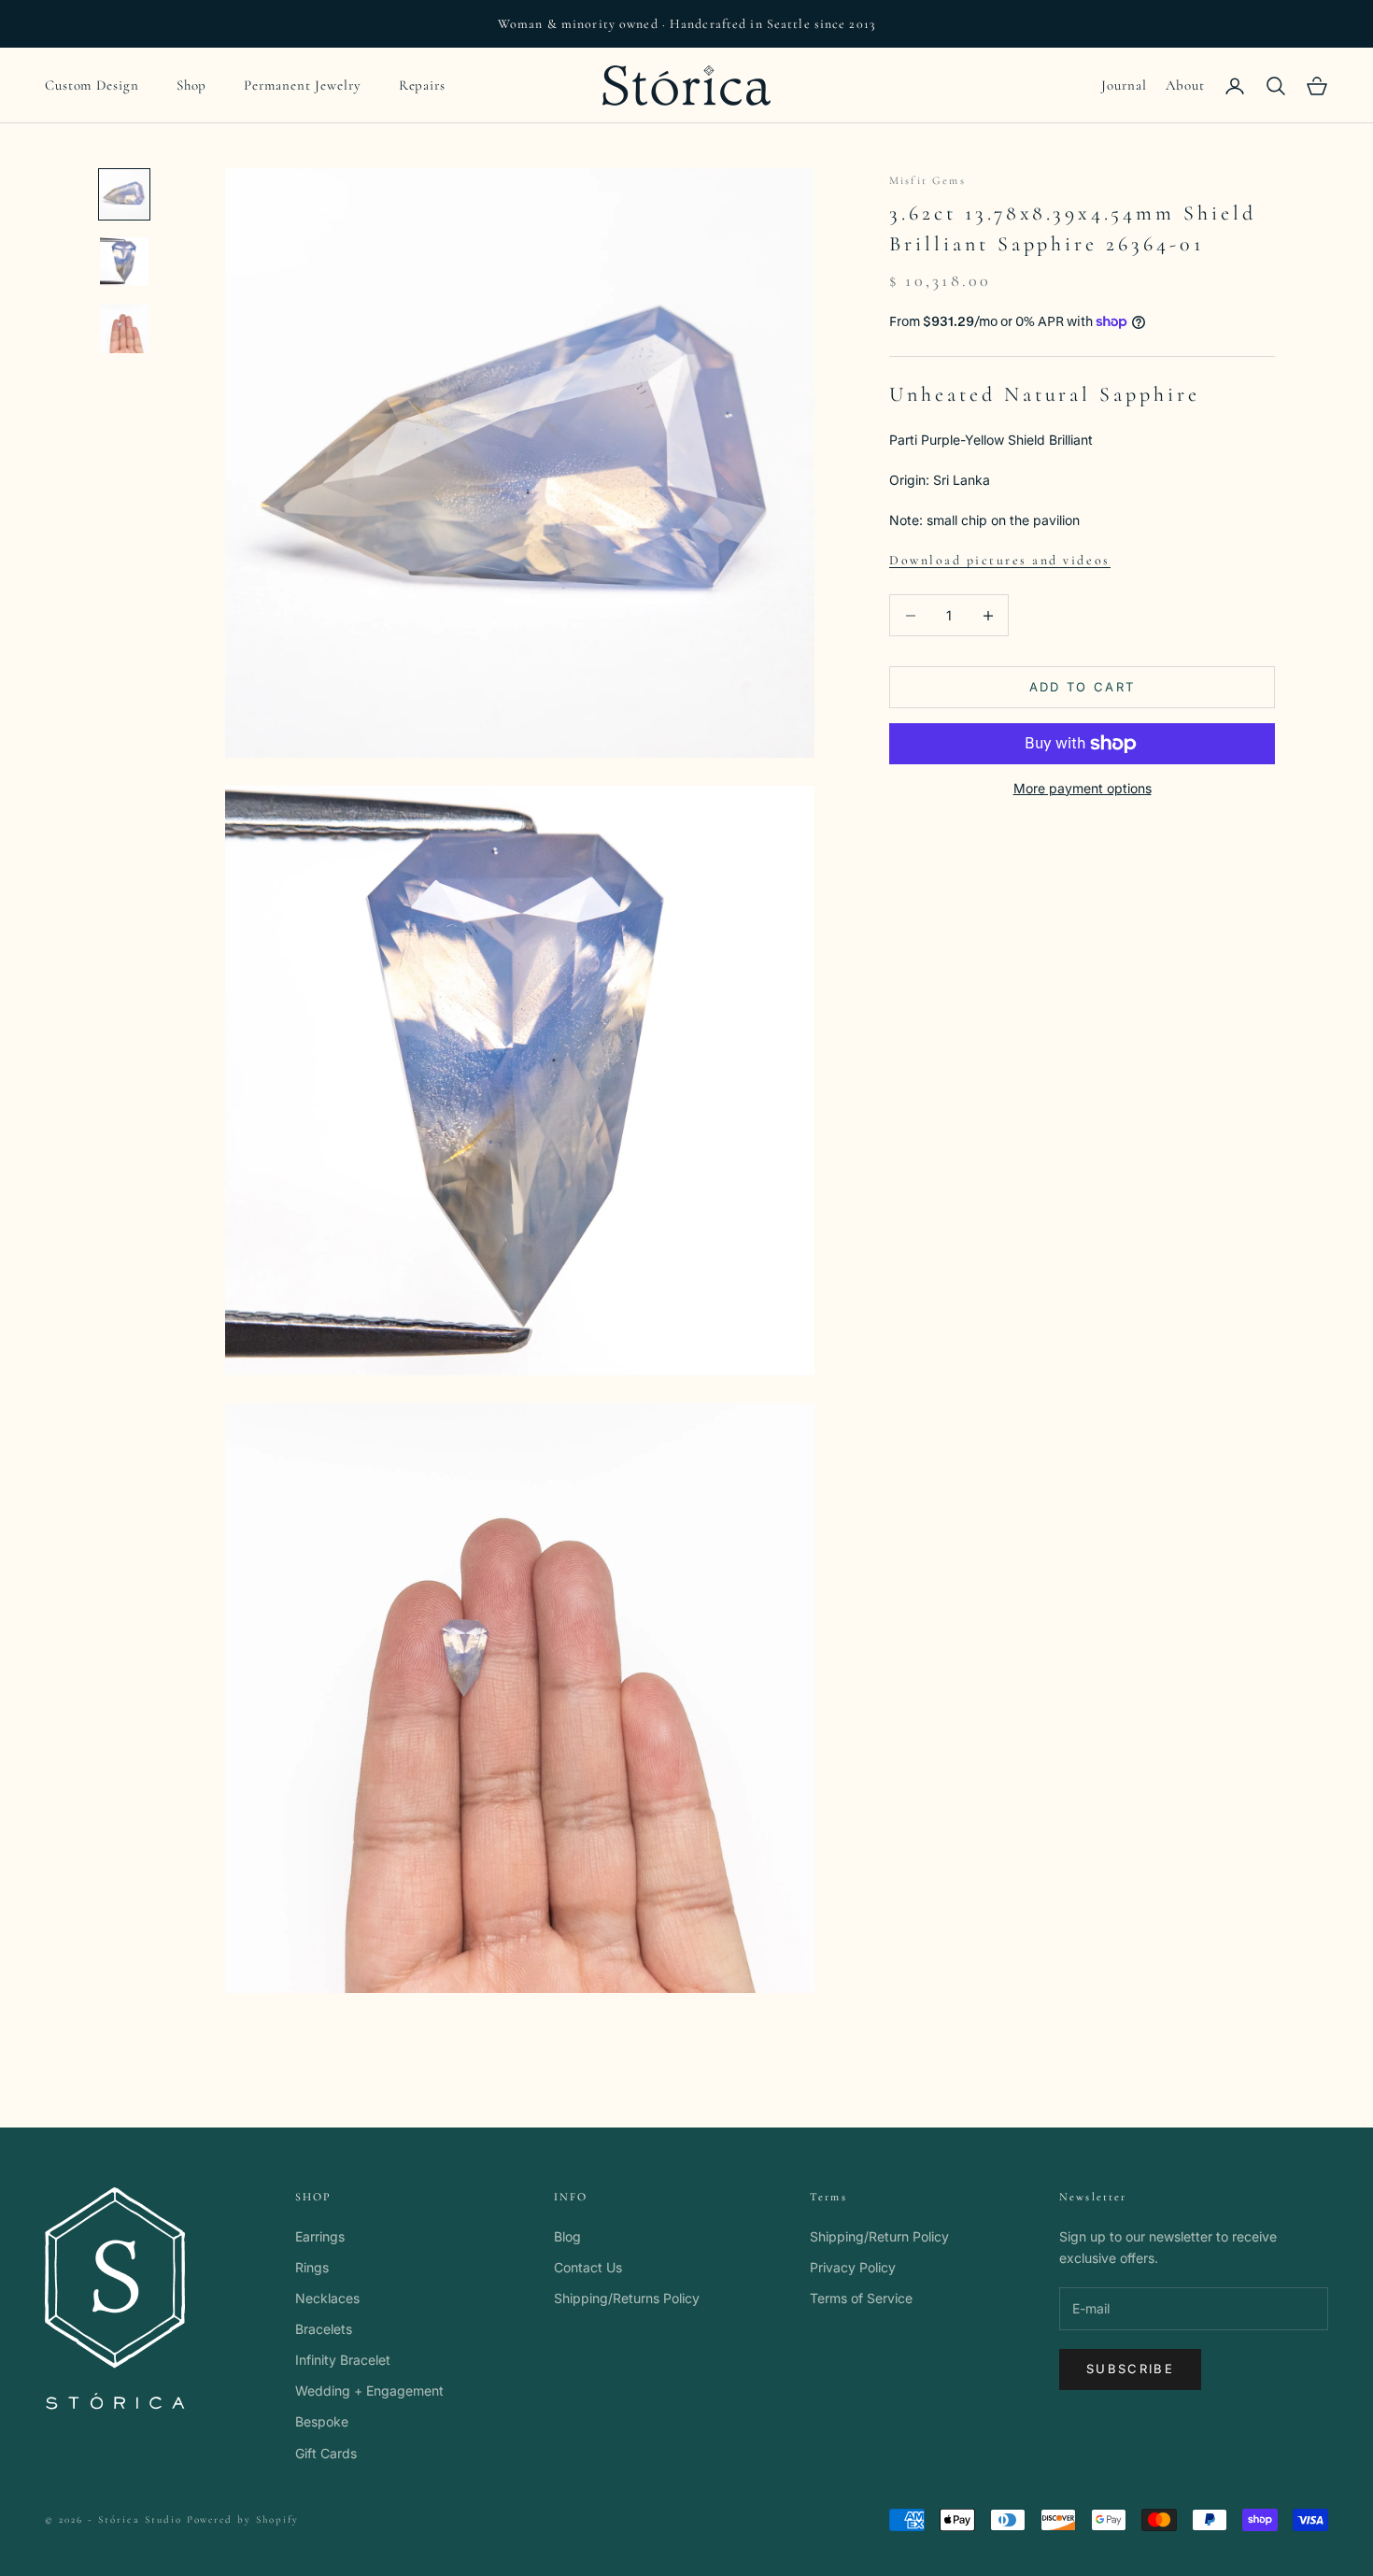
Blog (567, 2236)
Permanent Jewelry (302, 85)
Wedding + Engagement (369, 2391)
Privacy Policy (853, 2267)
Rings (312, 2267)
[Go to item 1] (124, 194)
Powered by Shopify (243, 2519)
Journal (1124, 85)
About (1186, 85)
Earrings (320, 2236)
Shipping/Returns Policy (627, 2298)
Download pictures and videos (1000, 560)
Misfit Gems (927, 180)
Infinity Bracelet (343, 2360)
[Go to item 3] (124, 329)
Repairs (422, 85)
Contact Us (588, 2267)
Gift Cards (326, 2453)
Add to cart (1083, 687)
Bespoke (322, 2421)
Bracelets (324, 2329)
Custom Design (92, 85)
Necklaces (327, 2298)
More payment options (1083, 788)
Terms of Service (861, 2298)
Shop (192, 85)
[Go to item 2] (124, 262)
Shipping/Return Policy (879, 2236)
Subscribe (1130, 2369)
